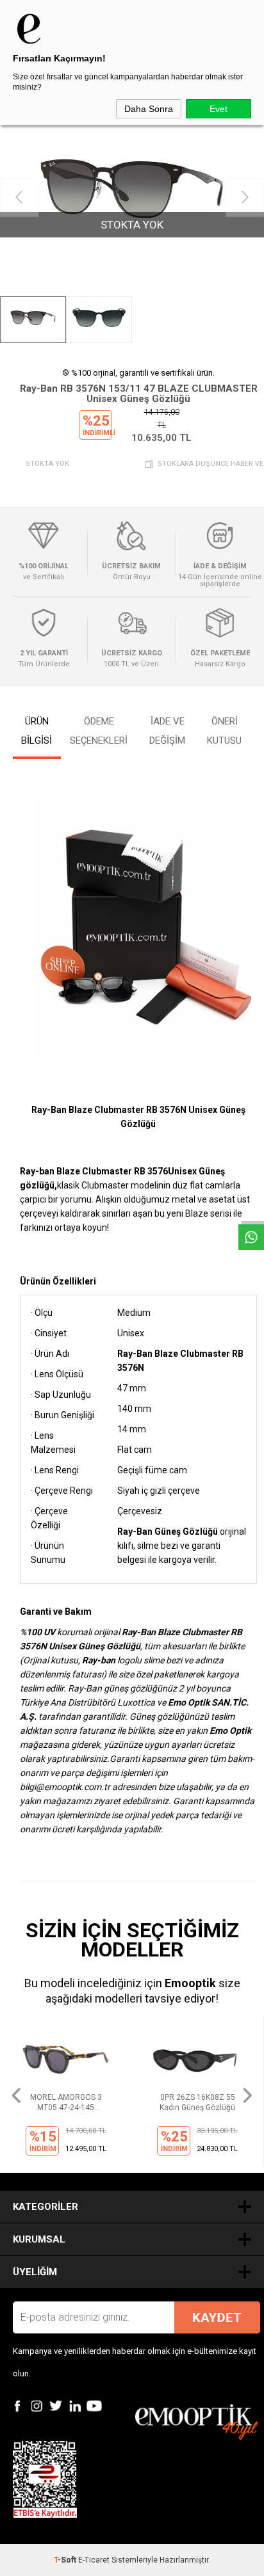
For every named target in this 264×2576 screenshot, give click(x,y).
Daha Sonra (149, 109)
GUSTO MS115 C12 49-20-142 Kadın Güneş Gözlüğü (198, 2103)
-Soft (66, 2560)
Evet (219, 109)
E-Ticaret (94, 2560)
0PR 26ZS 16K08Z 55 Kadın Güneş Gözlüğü (66, 2102)
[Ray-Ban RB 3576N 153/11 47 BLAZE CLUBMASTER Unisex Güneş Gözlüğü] (132, 198)
